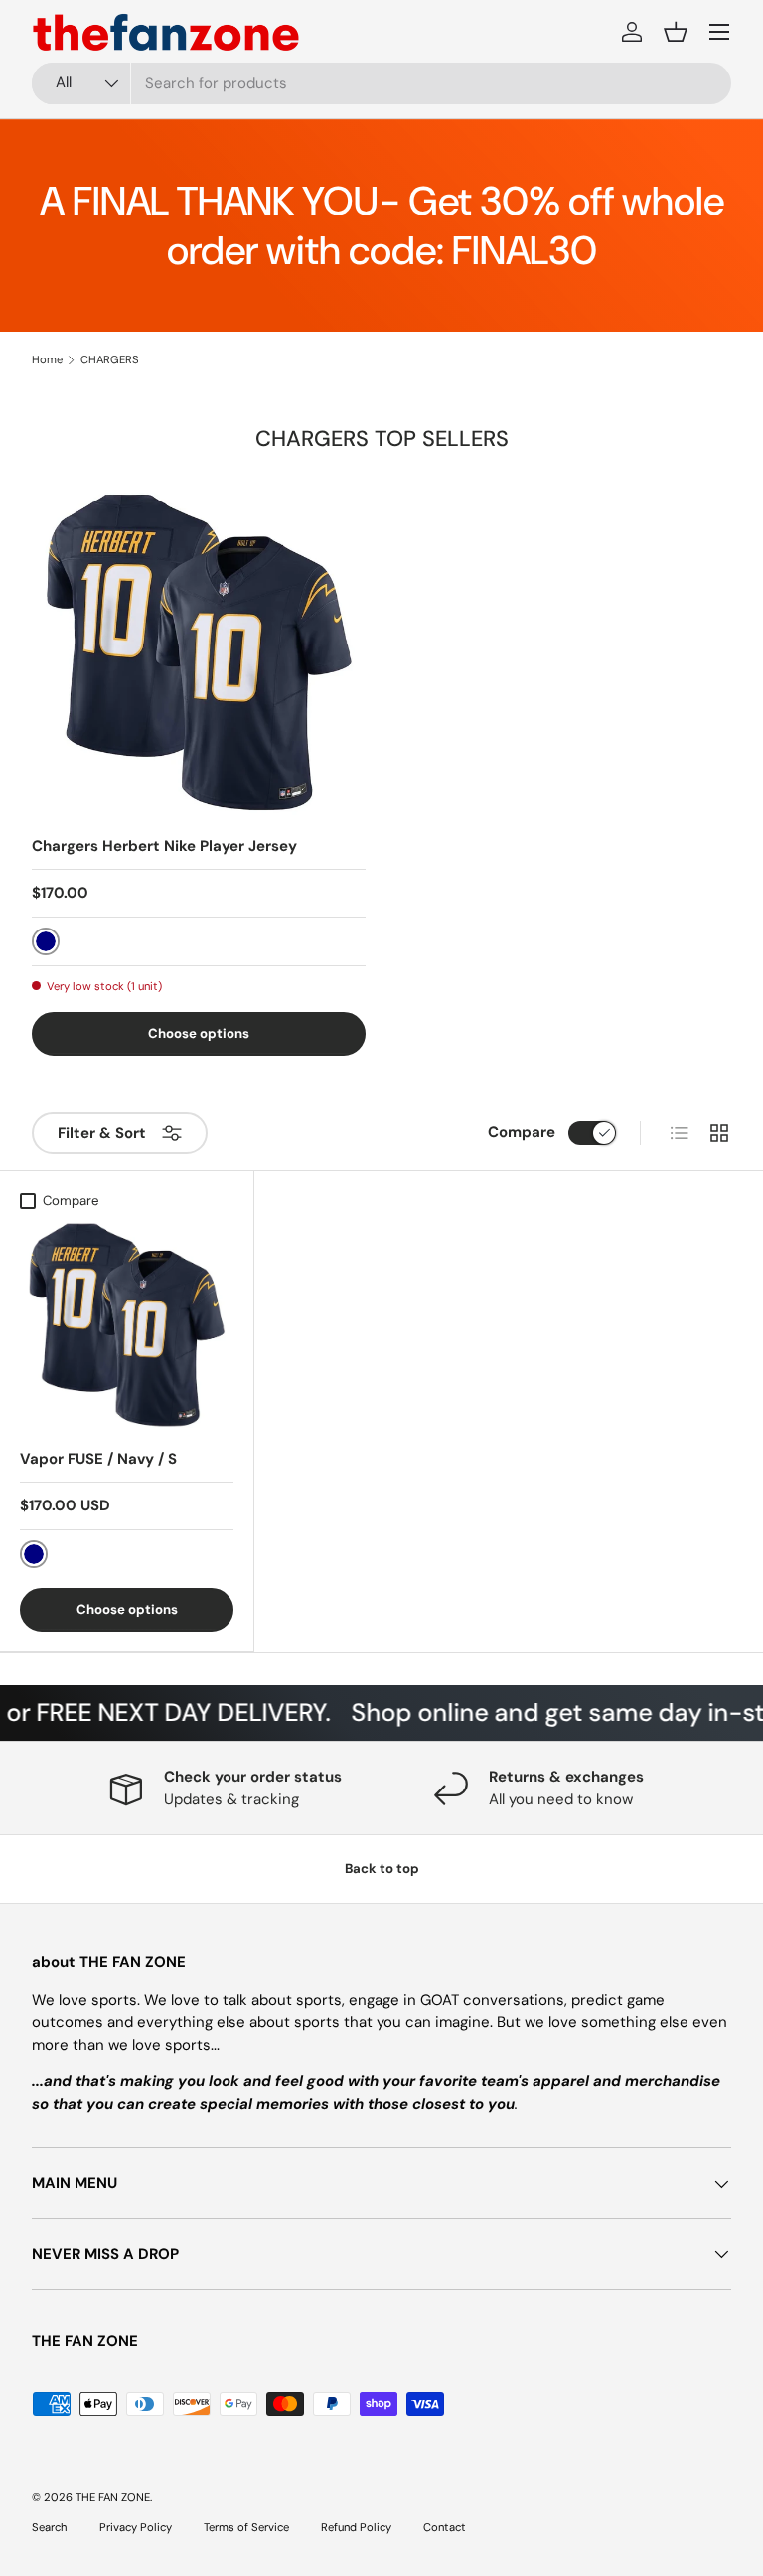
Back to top (382, 1868)
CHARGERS (110, 360)
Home (47, 360)
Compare (522, 1132)
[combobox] (381, 83)
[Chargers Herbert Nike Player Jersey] (199, 652)
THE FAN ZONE (113, 2497)
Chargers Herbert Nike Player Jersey (164, 846)
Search (50, 2527)
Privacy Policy (136, 2527)
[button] (676, 32)
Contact (445, 2527)
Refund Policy (356, 2527)
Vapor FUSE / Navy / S (98, 1459)
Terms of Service (246, 2527)
